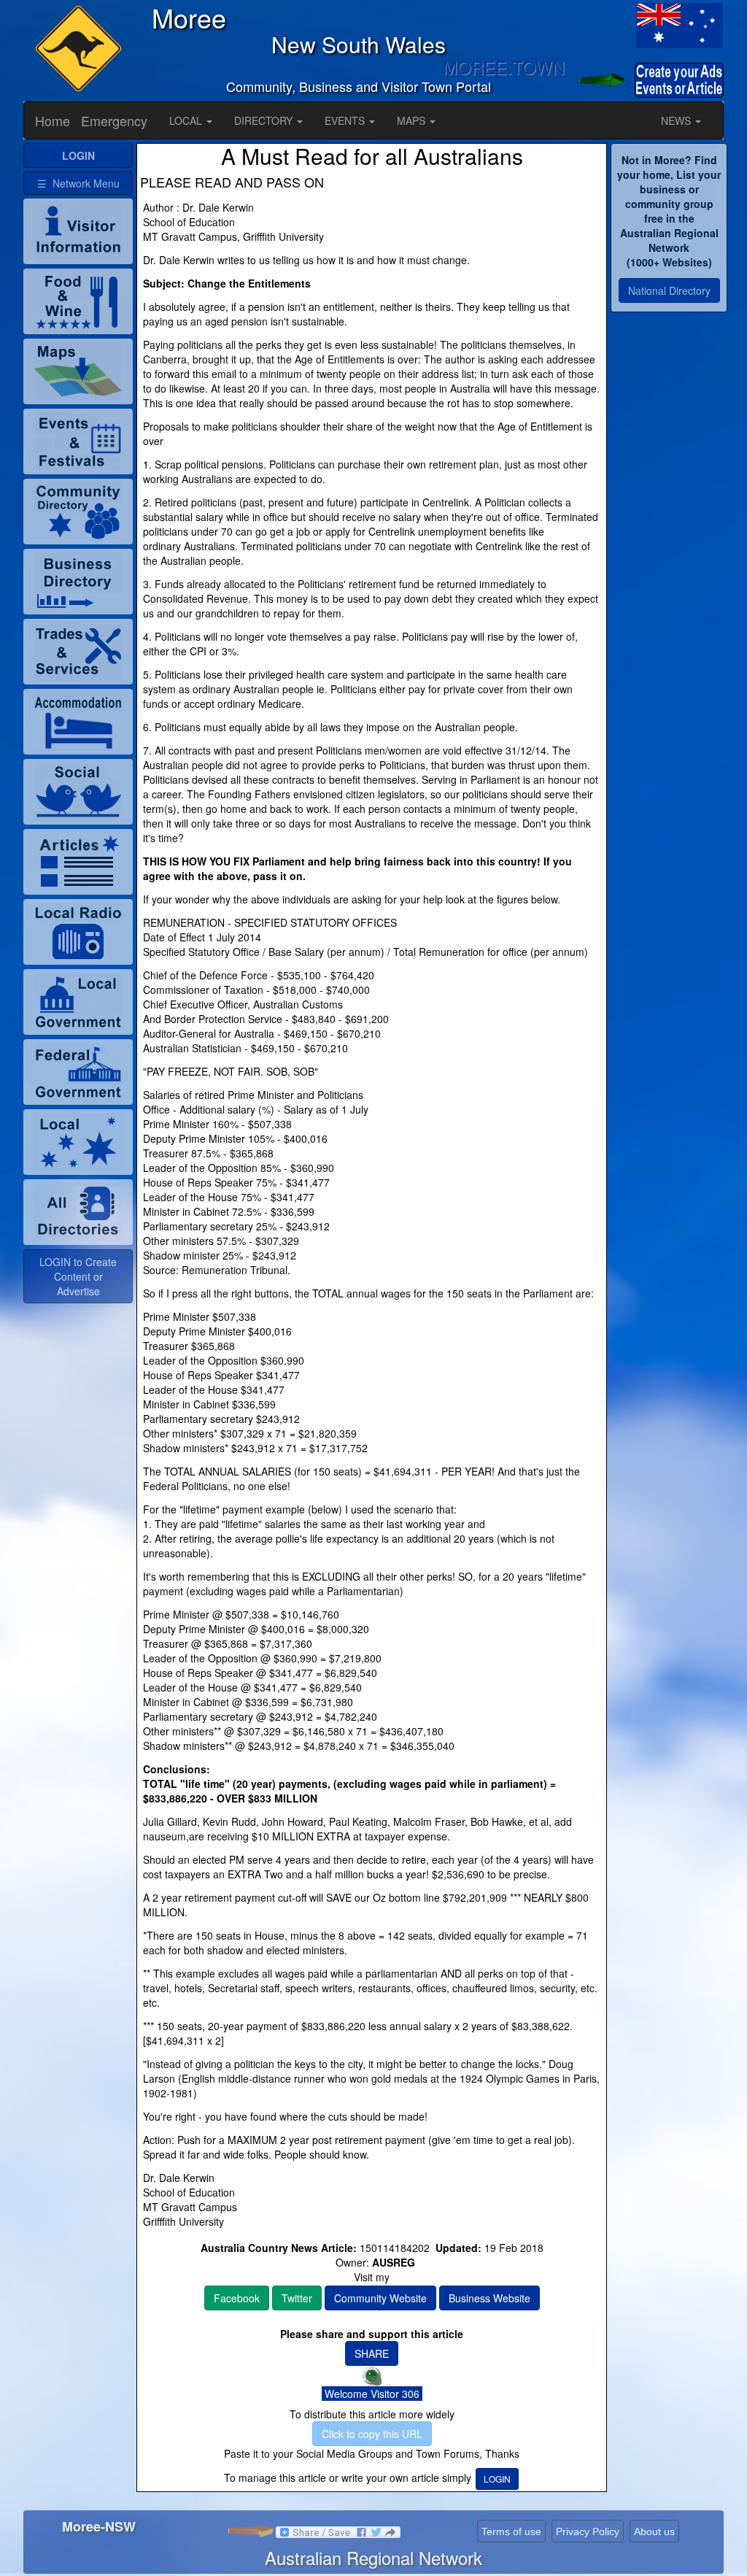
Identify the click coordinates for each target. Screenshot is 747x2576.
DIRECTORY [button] (265, 120)
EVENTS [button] (346, 120)
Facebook (237, 2298)
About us (654, 2531)
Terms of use (511, 2531)
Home (53, 120)
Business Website (489, 2298)
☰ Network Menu (78, 183)
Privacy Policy (588, 2531)
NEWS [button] (677, 120)
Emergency (114, 120)
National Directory (669, 290)
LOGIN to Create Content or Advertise (78, 1276)
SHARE (372, 2353)
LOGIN (497, 2479)
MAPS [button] (413, 120)
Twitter (297, 2298)
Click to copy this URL (372, 2434)
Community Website (380, 2298)
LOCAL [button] (187, 120)
